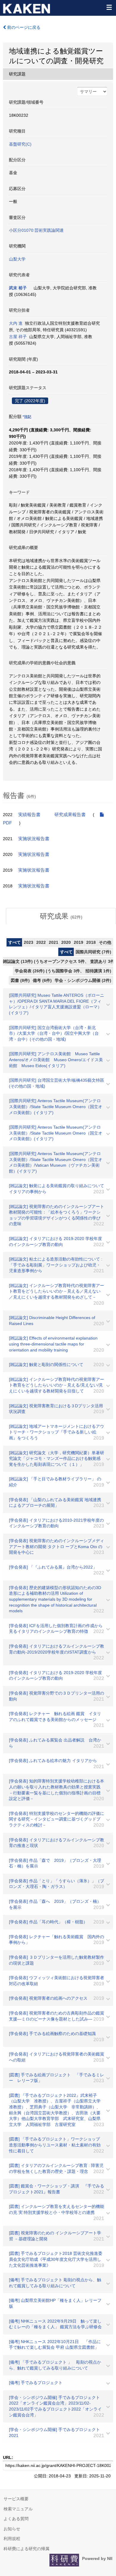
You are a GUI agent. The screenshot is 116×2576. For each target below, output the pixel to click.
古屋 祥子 (18, 337)
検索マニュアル (18, 2509)
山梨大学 (17, 259)
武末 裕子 (18, 288)
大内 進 (16, 323)
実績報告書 (29, 815)
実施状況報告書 (34, 839)
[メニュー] (109, 7)
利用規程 (12, 2539)
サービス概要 (16, 2499)
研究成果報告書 (70, 815)
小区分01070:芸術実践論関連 (36, 230)
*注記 (27, 417)
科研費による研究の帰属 (26, 2549)
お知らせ (12, 2529)
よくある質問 (16, 2519)
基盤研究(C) (20, 144)
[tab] (61, 916)
